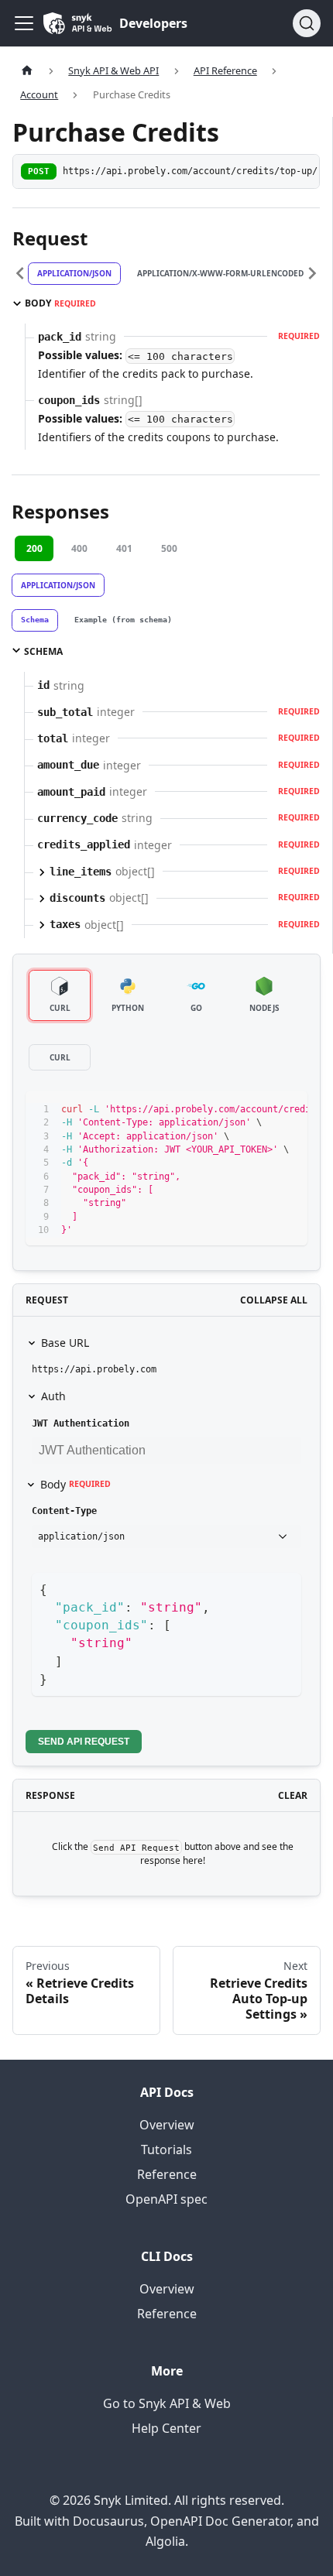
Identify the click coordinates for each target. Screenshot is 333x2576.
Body (76, 1484)
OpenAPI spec (166, 2199)
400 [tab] (79, 548)
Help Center (166, 2428)
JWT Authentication (81, 1423)
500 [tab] (169, 548)
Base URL (65, 1343)
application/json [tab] (74, 273)
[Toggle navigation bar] (24, 23)
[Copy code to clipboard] (288, 1110)
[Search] (307, 23)
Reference (167, 2174)
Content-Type (64, 1511)
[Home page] (27, 71)
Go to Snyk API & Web (167, 2403)
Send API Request (84, 1742)
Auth (53, 1396)
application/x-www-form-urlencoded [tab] (220, 273)
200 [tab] (34, 548)
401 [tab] (124, 548)
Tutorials (166, 2150)
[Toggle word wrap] (260, 1110)
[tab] (35, 621)
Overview (167, 2125)
